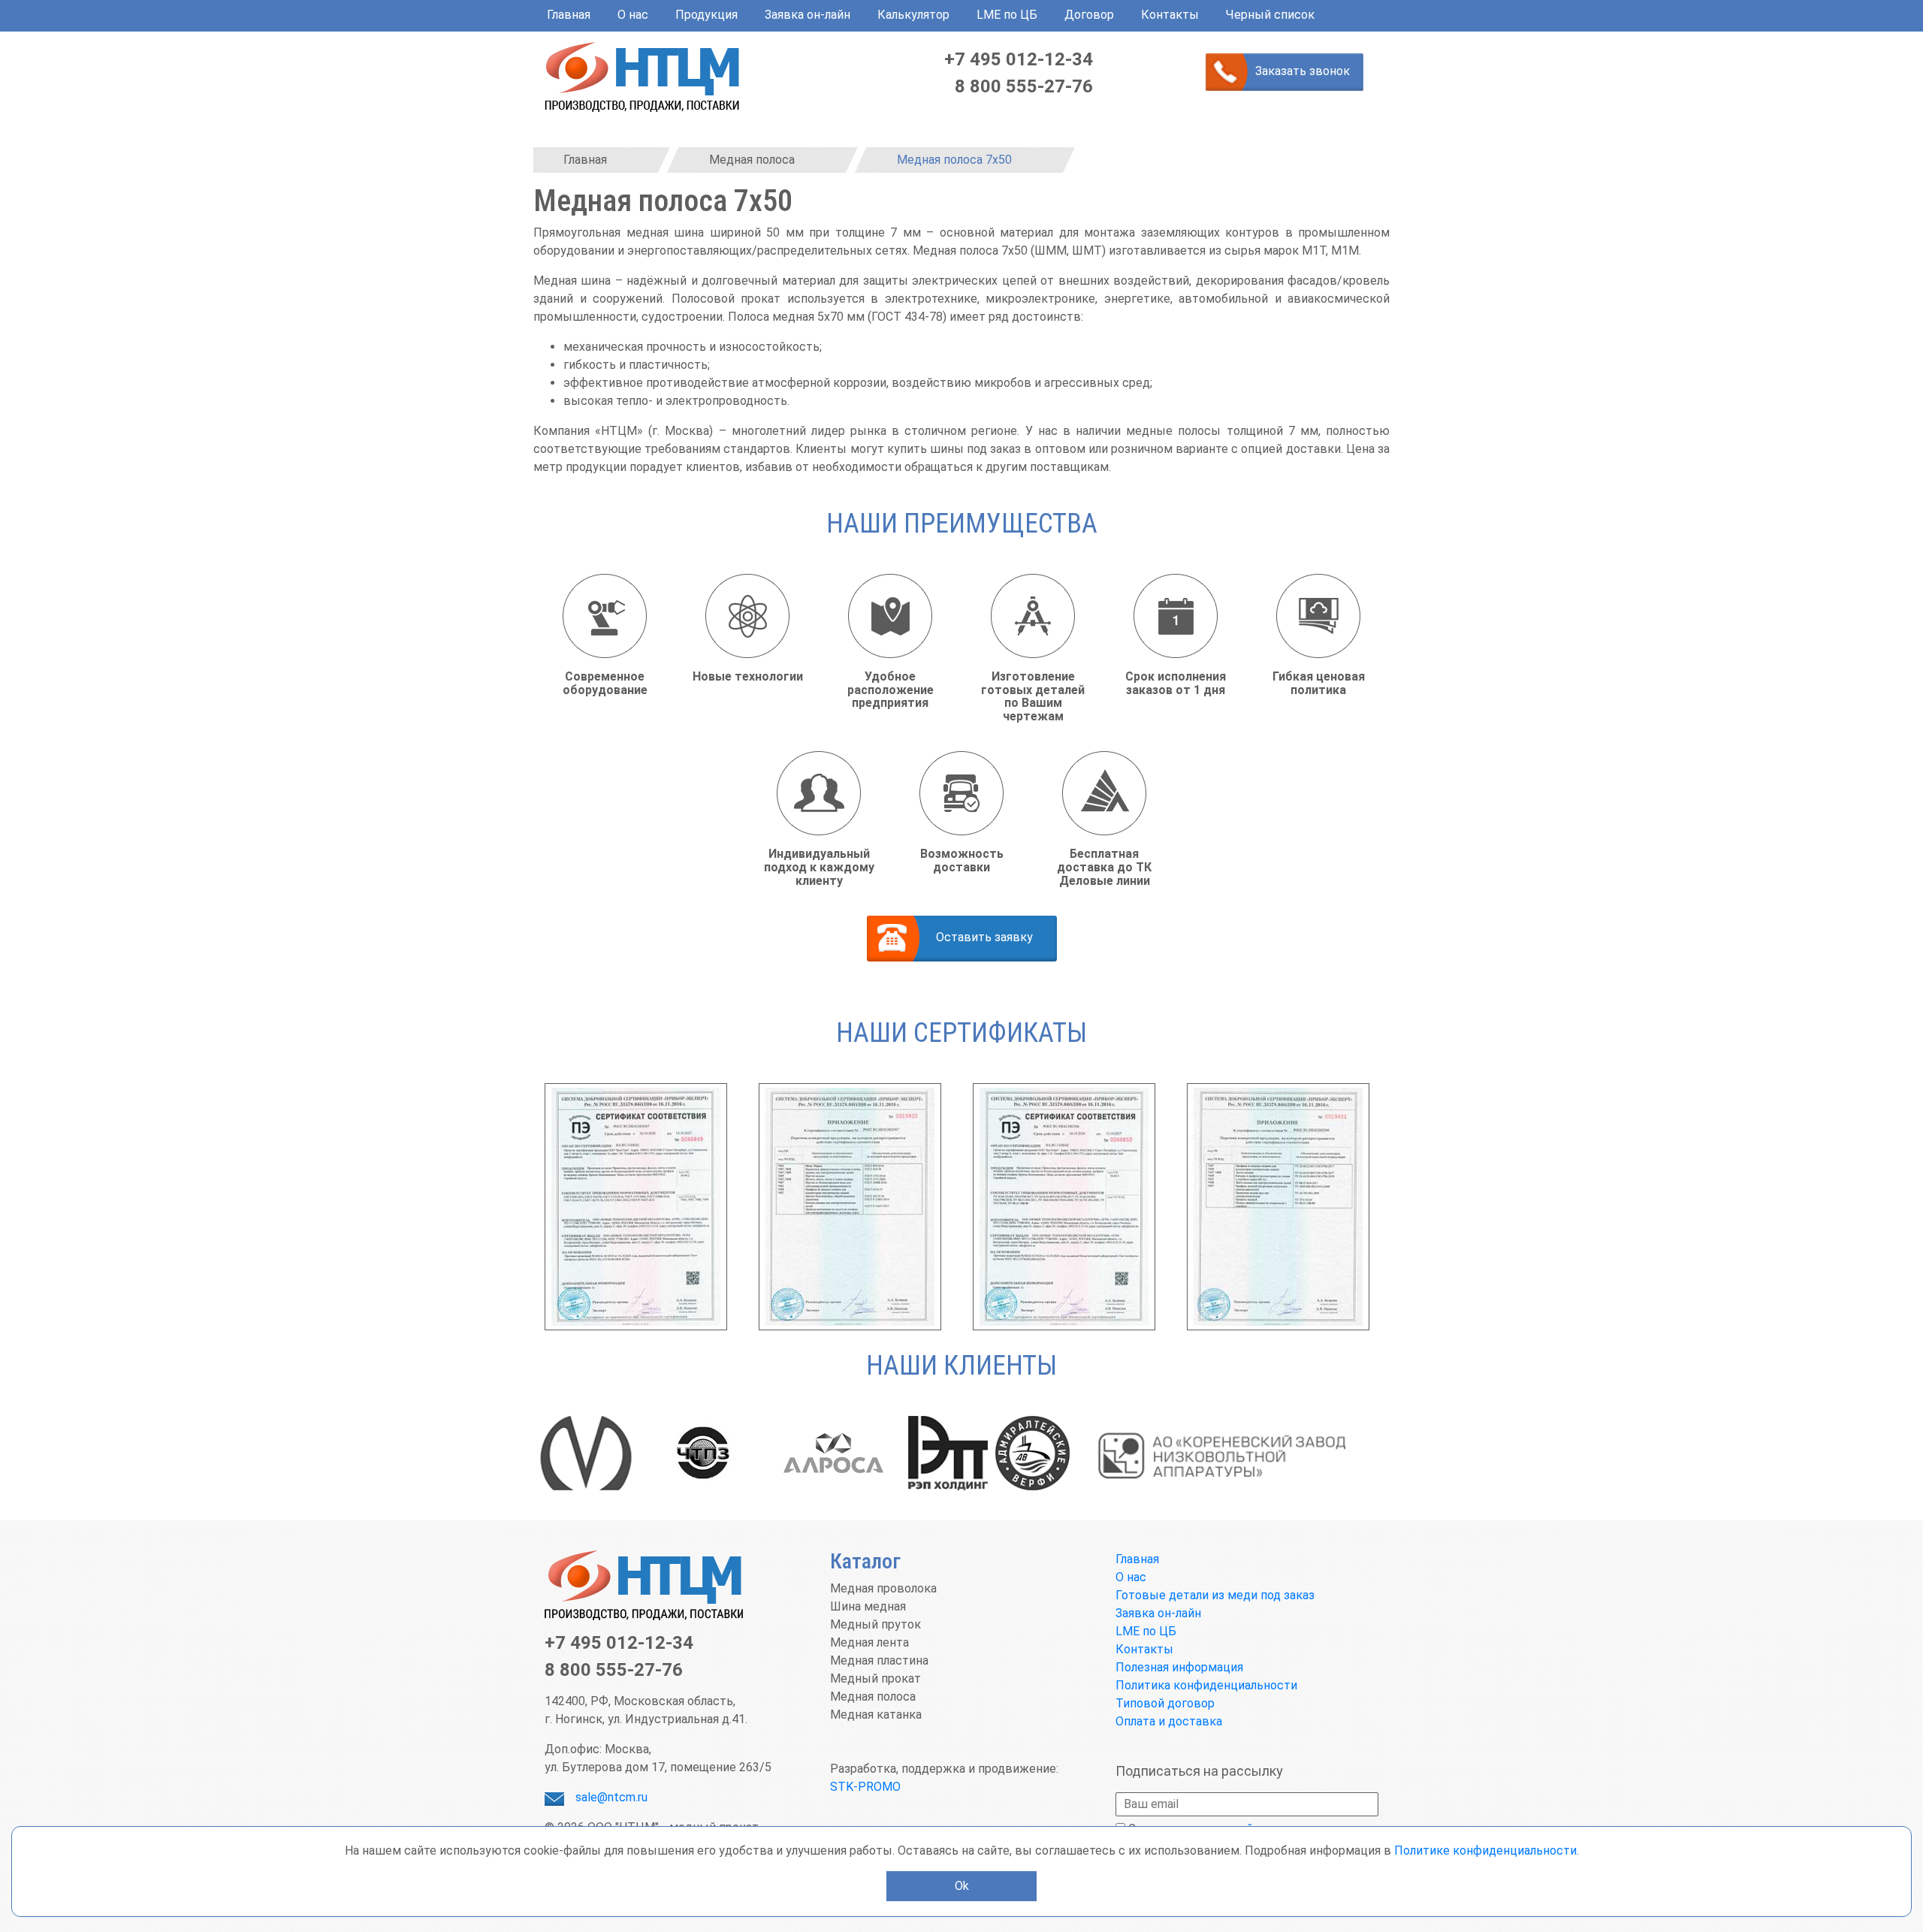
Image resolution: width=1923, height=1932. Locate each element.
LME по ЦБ (1007, 15)
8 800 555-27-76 (1024, 86)
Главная (569, 15)
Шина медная (868, 1606)
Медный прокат (875, 1678)
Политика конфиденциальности (1206, 1685)
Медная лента (869, 1642)
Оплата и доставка (1169, 1721)
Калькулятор (913, 15)
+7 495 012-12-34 (1019, 59)
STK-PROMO (865, 1787)
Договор (1089, 15)
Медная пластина (879, 1660)
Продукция (706, 15)
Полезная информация (1179, 1667)
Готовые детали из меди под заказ (1215, 1595)
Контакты (1170, 15)
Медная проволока (883, 1588)
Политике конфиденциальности (1485, 1850)
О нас (633, 15)
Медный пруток (875, 1624)
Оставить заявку (984, 937)
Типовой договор (1165, 1703)
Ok (962, 1886)
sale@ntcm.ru (611, 1797)
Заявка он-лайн (808, 15)
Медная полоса (873, 1697)
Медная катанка (876, 1715)
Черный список (1270, 15)
